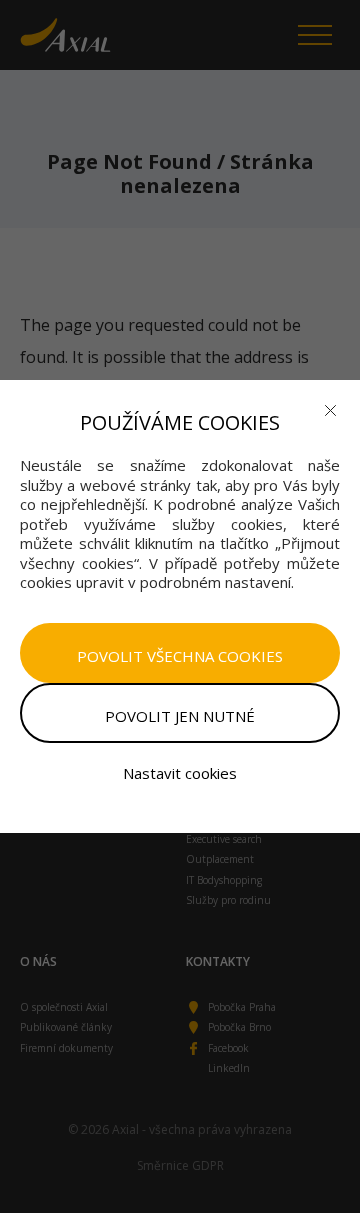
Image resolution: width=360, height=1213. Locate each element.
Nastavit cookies (180, 773)
